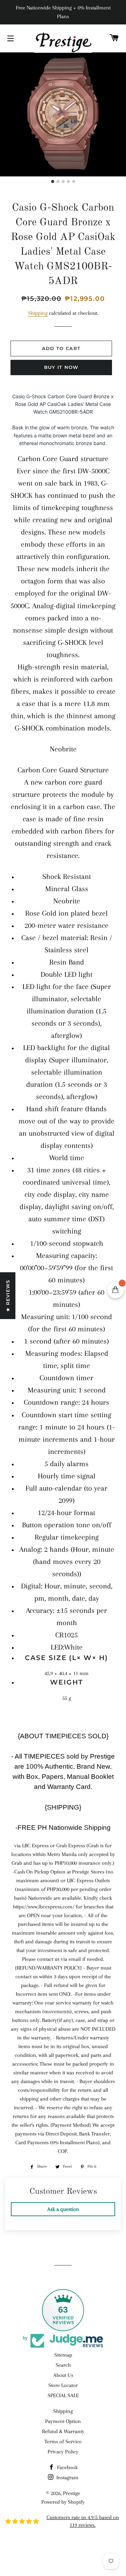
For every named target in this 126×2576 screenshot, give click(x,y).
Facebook (67, 2467)
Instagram (67, 2477)
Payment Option (63, 2421)
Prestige (72, 2493)
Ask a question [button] (63, 2209)
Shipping (38, 313)
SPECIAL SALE (63, 2395)
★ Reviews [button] (8, 1296)
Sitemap (63, 2355)
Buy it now (61, 367)
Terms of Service (63, 2442)
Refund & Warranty (63, 2431)
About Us (63, 2375)
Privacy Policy (63, 2452)
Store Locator (63, 2385)
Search (63, 2365)
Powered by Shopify (63, 2502)
